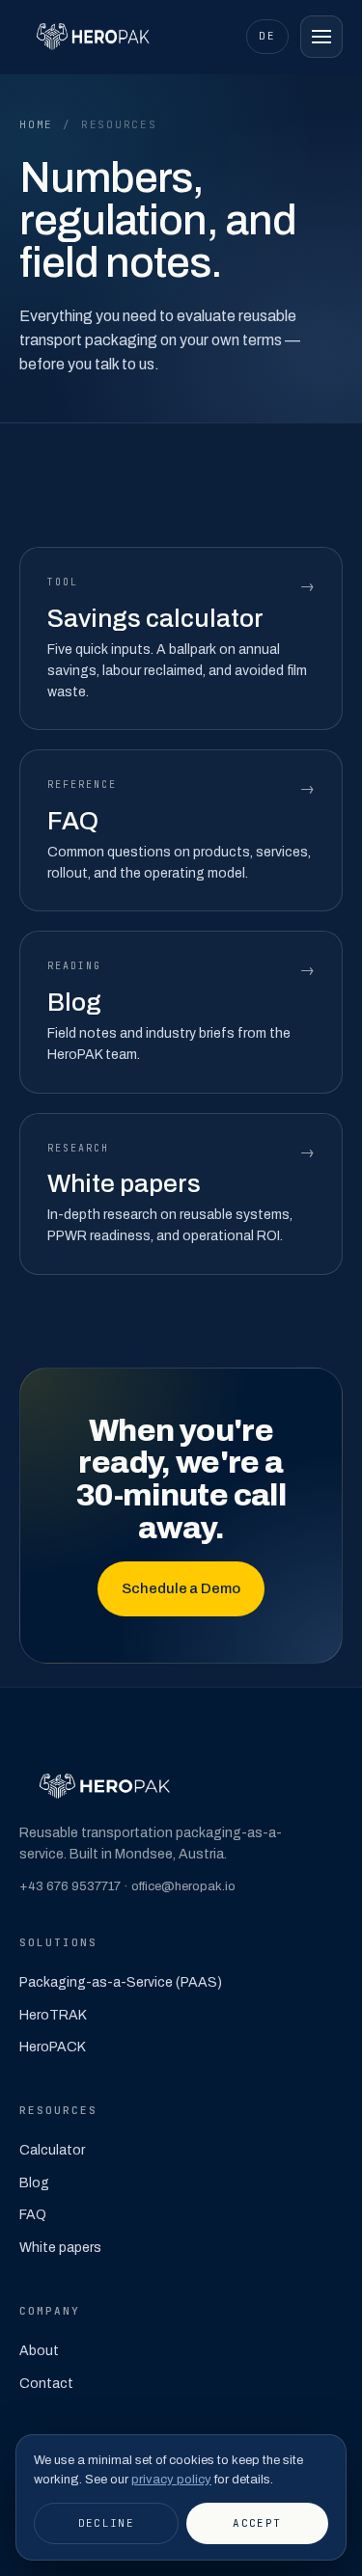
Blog (34, 2183)
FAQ (33, 2215)
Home (36, 124)
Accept (257, 2523)
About (39, 2351)
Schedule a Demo (181, 1588)
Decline (106, 2523)
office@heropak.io (183, 1886)
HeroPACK (53, 2047)
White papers (60, 2248)
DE (267, 36)
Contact (46, 2384)
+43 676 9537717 (70, 1886)
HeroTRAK (53, 2015)
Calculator (52, 2150)
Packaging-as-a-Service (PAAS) (121, 1982)
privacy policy (171, 2480)
